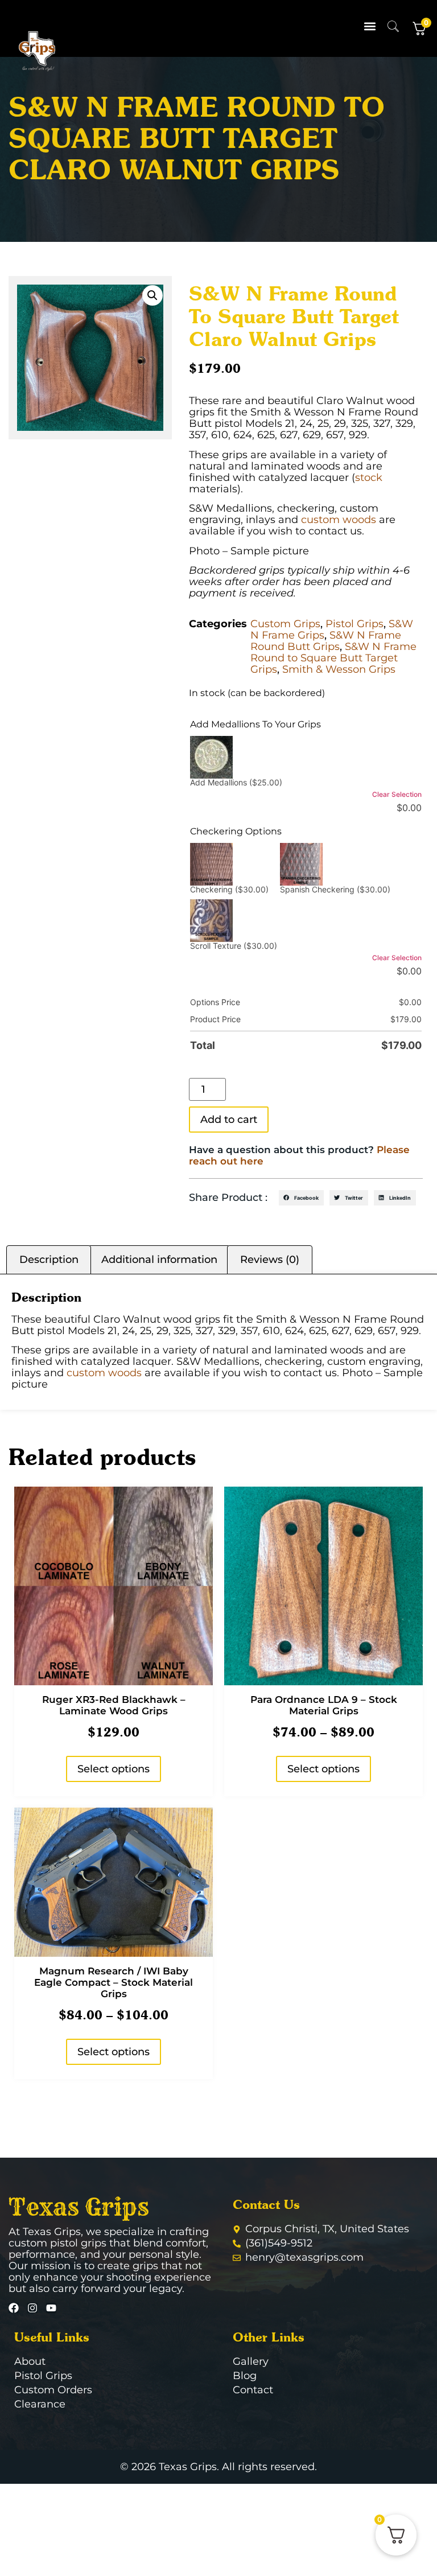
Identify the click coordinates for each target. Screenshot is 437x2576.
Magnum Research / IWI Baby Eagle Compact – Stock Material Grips (114, 1982)
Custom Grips (285, 624)
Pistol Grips (354, 624)
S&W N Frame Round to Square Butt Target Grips (333, 658)
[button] (370, 26)
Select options (114, 1769)
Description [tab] (49, 1260)
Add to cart (229, 1120)
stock (369, 478)
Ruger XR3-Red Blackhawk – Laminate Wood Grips (114, 1705)
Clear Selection (397, 794)
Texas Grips (79, 2207)
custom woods (339, 520)
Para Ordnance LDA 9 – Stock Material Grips (324, 1705)
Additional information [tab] (159, 1260)
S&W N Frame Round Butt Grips (326, 641)
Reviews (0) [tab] (270, 1260)
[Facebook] (14, 2308)
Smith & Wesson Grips (339, 669)
